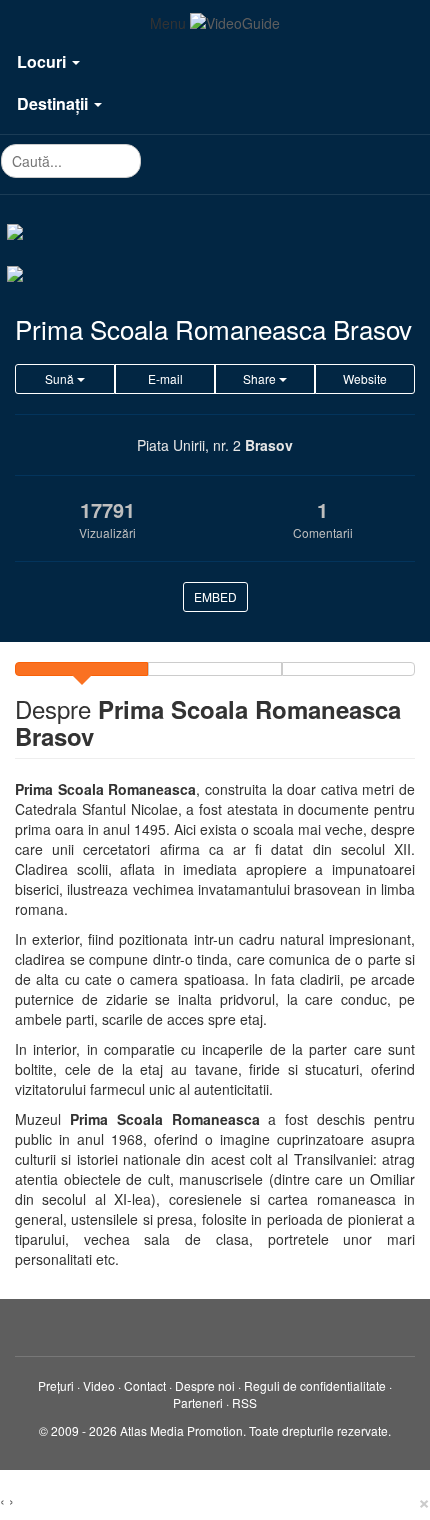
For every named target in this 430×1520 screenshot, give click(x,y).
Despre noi (205, 1385)
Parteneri (198, 1402)
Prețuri (56, 1385)
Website (365, 378)
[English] (215, 272)
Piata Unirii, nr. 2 (189, 445)
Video (99, 1385)
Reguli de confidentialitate (315, 1385)
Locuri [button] (43, 61)
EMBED (215, 596)
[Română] (215, 230)
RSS (244, 1402)
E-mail (165, 378)
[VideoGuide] (235, 23)
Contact (145, 1385)
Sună (61, 378)
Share (261, 378)
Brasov (269, 445)
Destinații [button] (54, 103)
